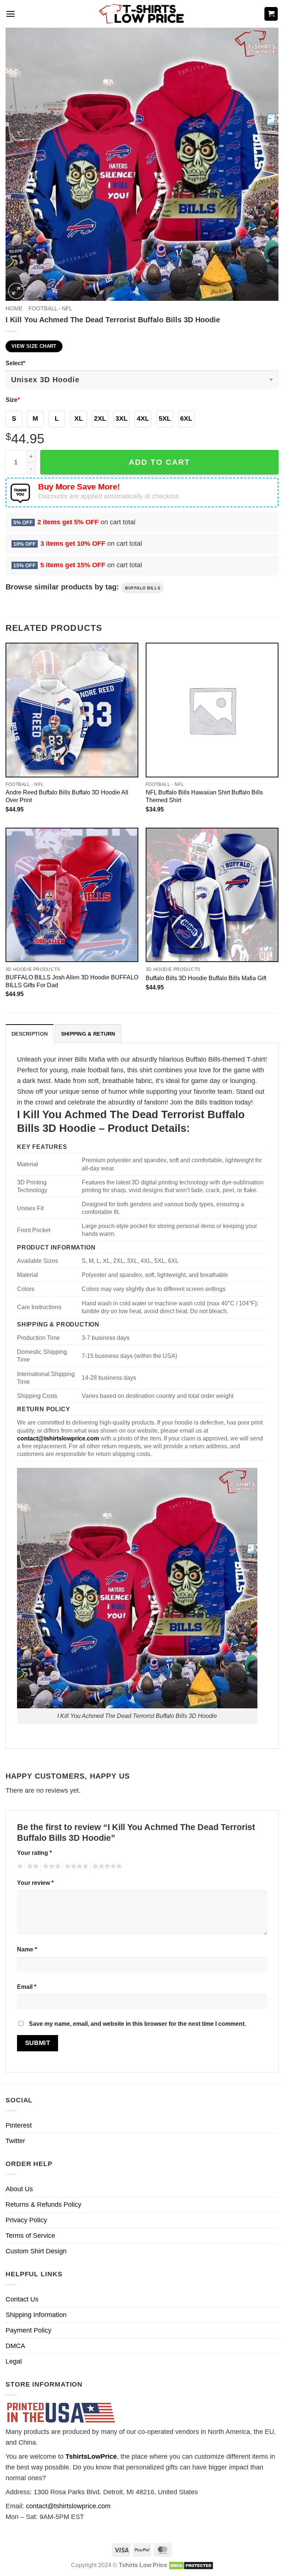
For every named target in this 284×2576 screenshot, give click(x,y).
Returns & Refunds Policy (43, 2205)
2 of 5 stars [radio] (32, 1867)
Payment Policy (28, 2330)
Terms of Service (30, 2236)
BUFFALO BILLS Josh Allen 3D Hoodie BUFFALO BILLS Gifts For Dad (72, 981)
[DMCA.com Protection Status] (191, 2565)
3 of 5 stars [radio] (51, 1867)
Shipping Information (36, 2315)
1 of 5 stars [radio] (19, 1867)
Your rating (34, 1853)
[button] (11, 14)
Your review (35, 1883)
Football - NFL (50, 308)
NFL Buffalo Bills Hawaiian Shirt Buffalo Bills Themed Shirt (204, 796)
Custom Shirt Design (36, 2251)
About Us (19, 2189)
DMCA (15, 2346)
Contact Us (22, 2299)
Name (27, 1949)
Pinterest (19, 2125)
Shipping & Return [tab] (88, 1034)
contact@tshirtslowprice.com (68, 2506)
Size (13, 400)
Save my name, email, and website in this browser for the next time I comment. (137, 2024)
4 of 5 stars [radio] (75, 1867)
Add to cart (159, 462)
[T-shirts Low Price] (142, 14)
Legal (14, 2361)
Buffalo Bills (143, 588)
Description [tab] (30, 1034)
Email (27, 1987)
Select (15, 363)
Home (14, 308)
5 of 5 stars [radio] (106, 1867)
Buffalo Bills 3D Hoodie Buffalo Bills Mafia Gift (206, 978)
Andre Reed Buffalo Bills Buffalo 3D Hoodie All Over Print (67, 796)
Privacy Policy (26, 2220)
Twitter (15, 2141)
